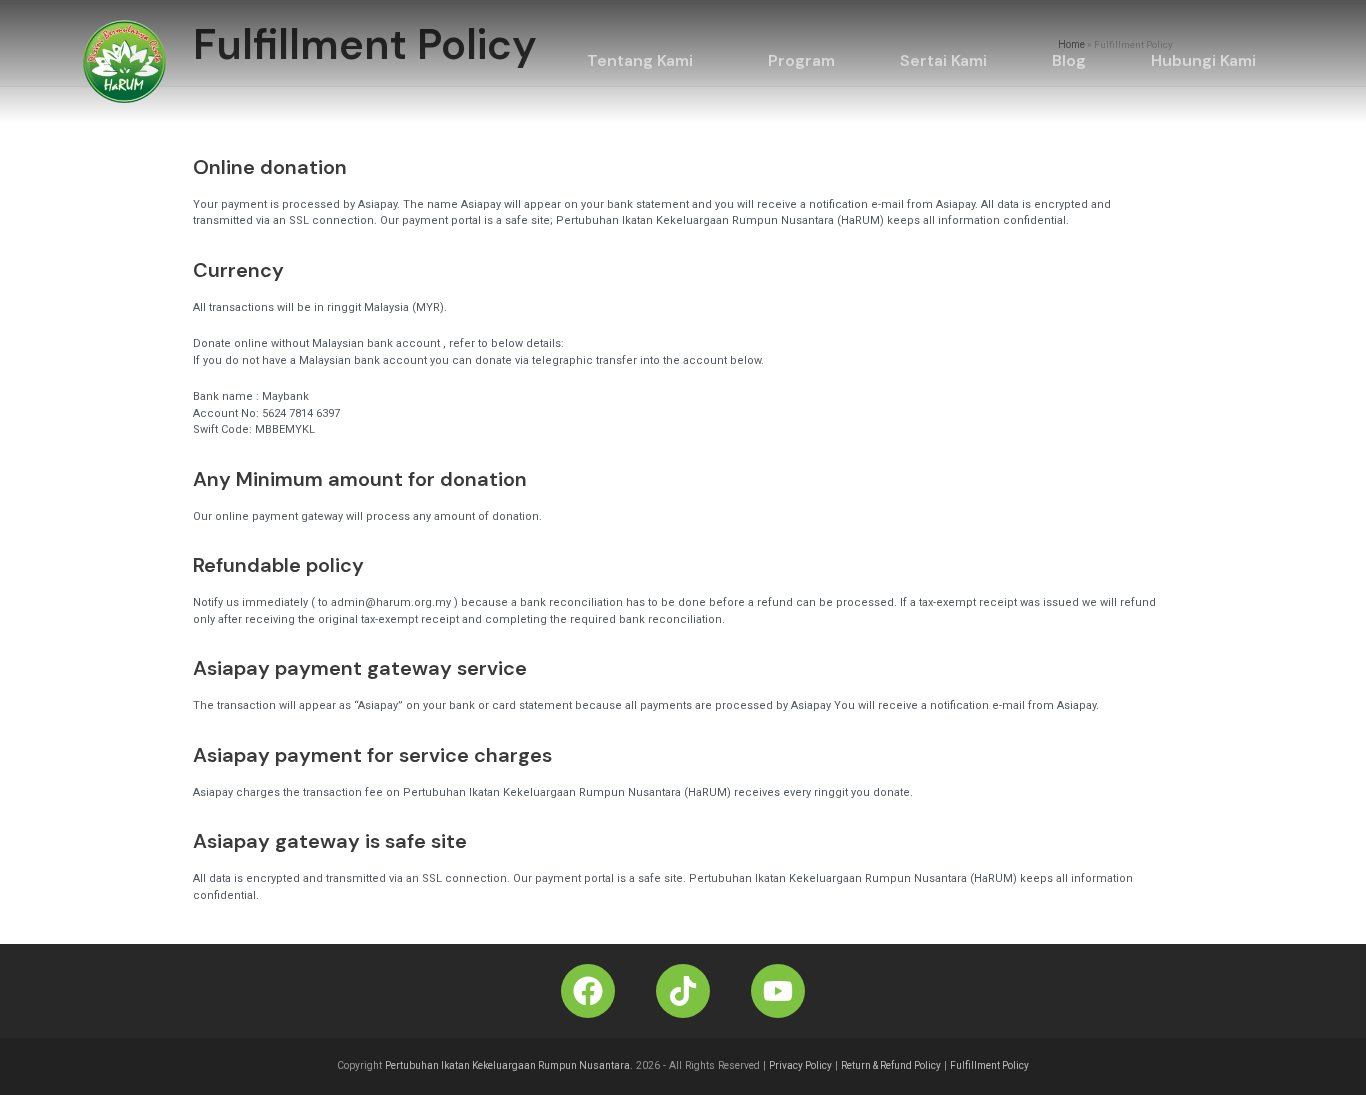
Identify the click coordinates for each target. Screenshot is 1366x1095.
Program (801, 60)
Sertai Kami (943, 60)
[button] (645, 61)
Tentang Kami (640, 60)
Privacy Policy (800, 1065)
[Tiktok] (683, 991)
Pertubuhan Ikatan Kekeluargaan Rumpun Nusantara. (509, 1065)
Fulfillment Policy (989, 1065)
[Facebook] (588, 991)
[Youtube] (778, 991)
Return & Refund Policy (891, 1065)
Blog (1069, 60)
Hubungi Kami (1203, 60)
